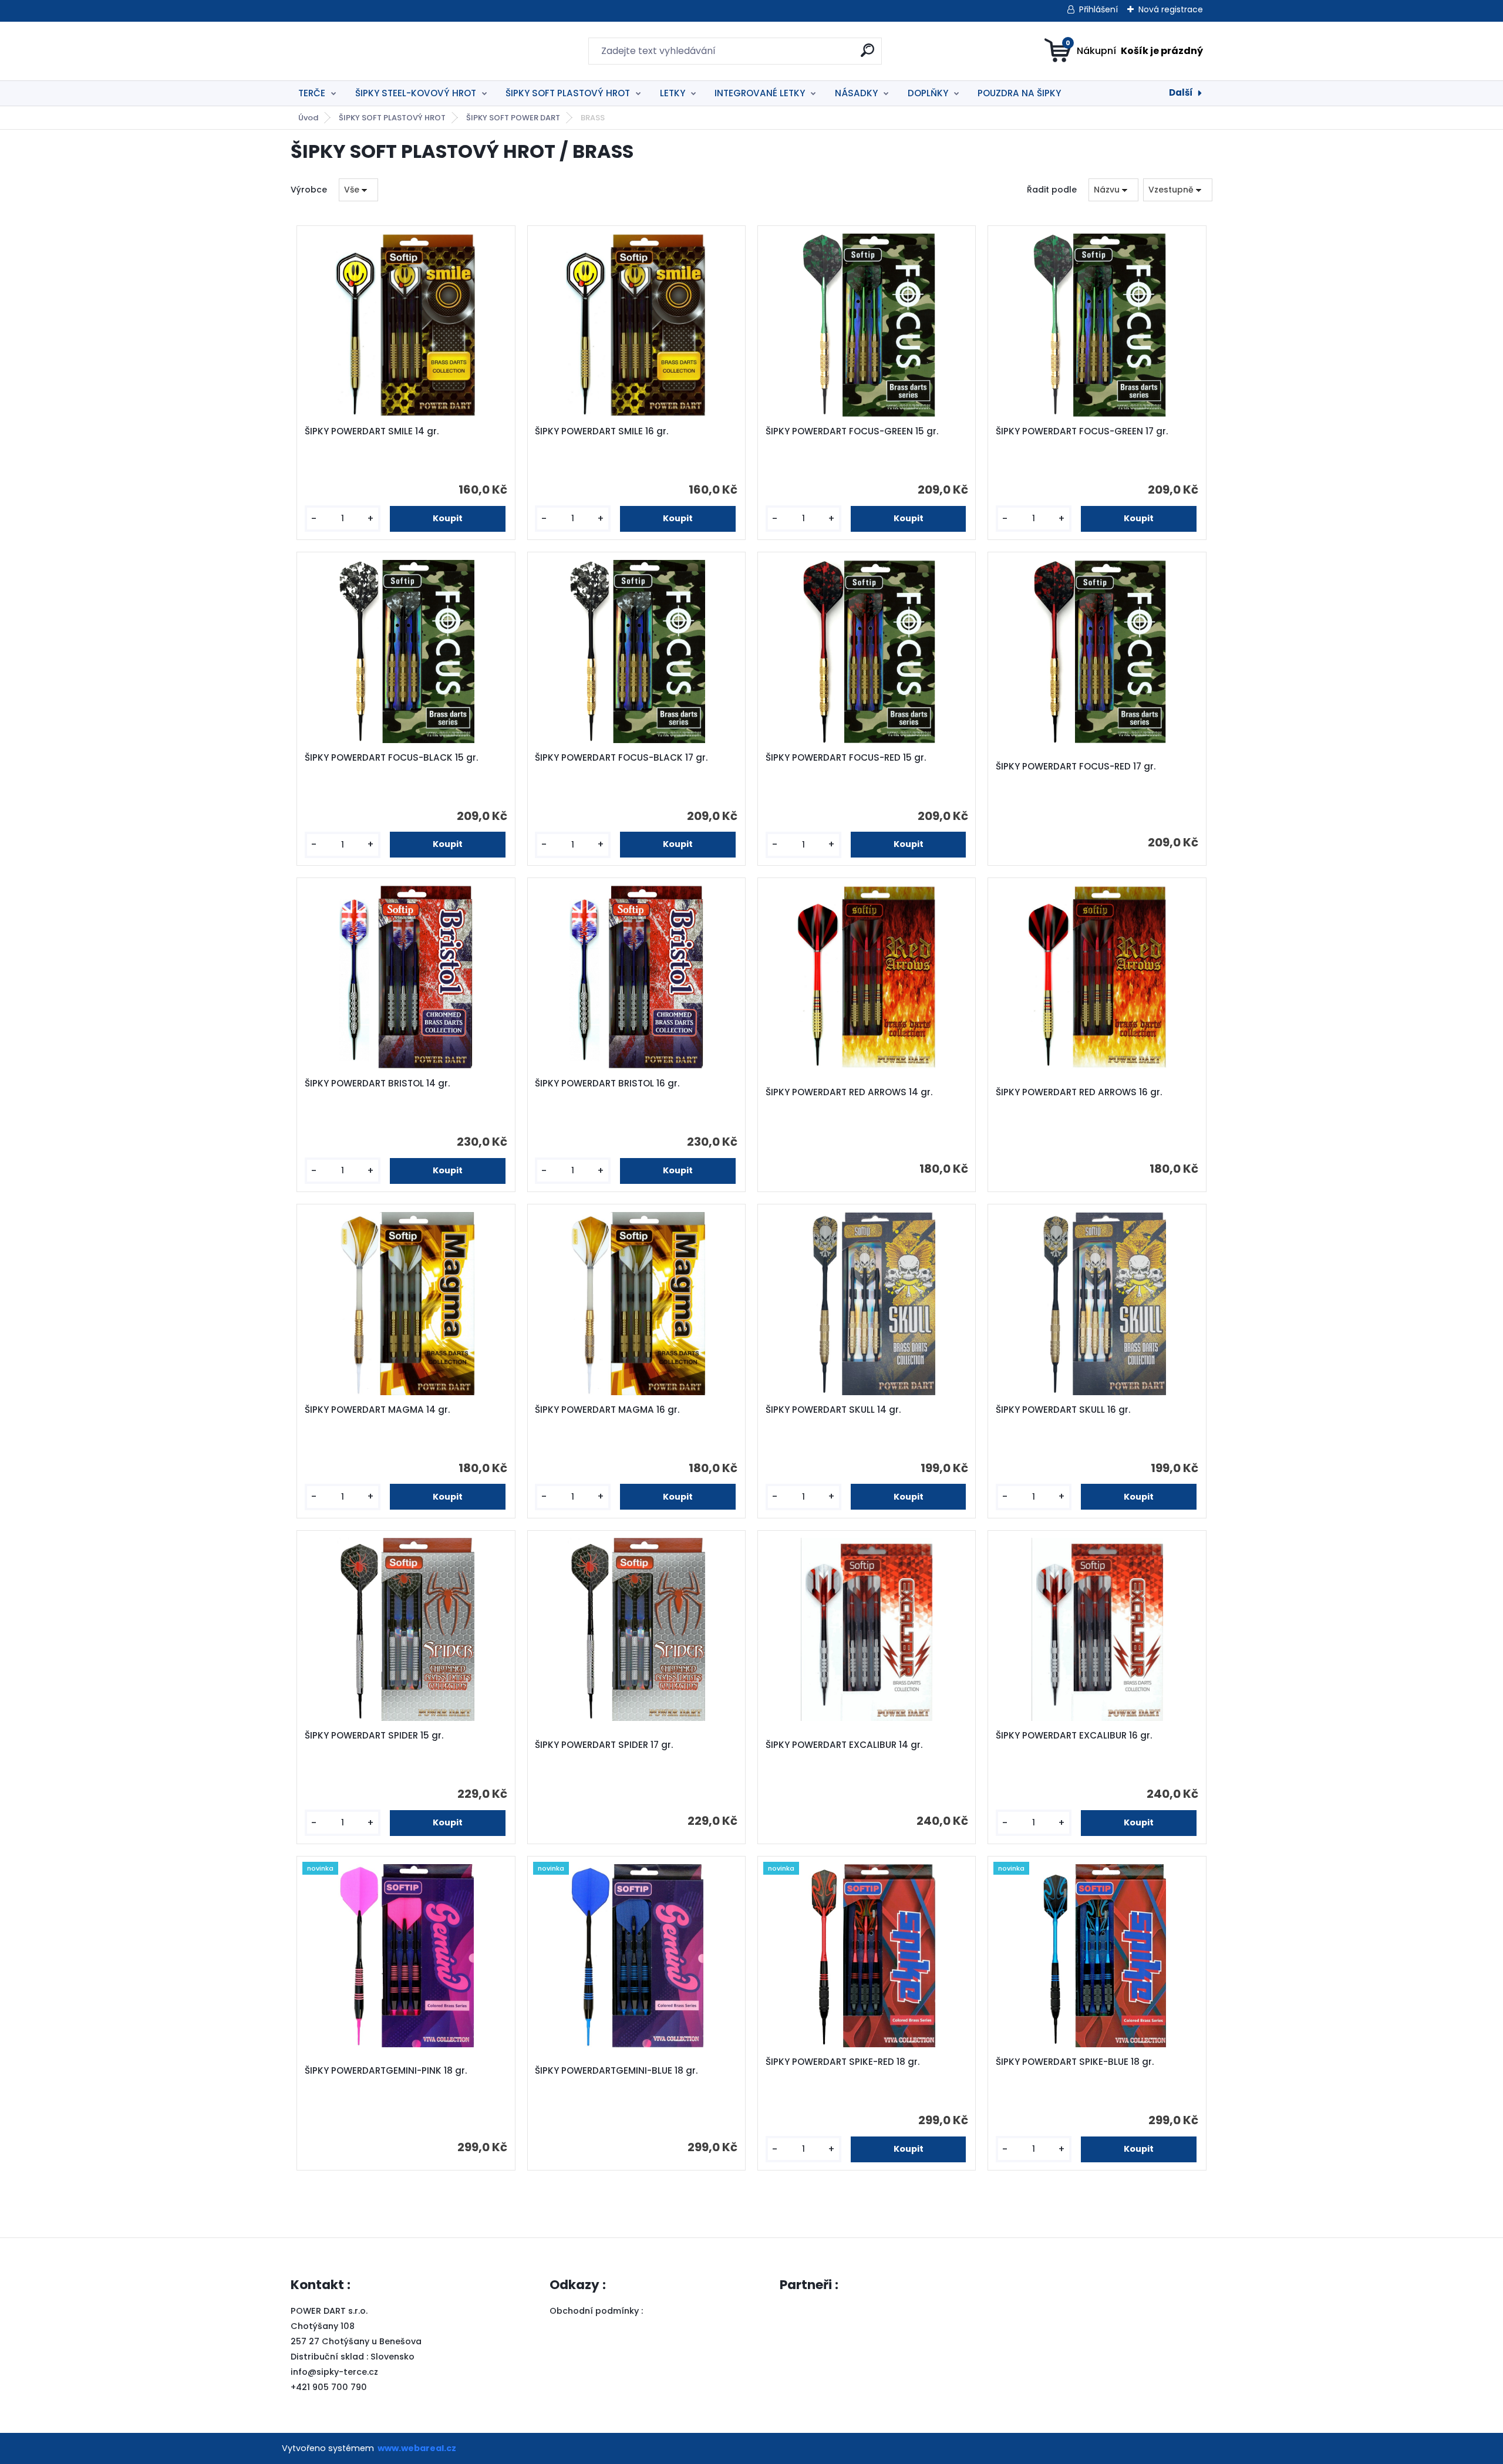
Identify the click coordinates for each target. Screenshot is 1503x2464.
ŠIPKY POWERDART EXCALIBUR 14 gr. (844, 1745)
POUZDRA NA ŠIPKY (1019, 93)
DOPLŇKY (928, 93)
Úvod (308, 118)
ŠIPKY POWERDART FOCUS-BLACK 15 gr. (391, 758)
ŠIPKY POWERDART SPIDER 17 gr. (604, 1745)
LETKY (673, 93)
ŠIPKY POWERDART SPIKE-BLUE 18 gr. (1075, 2062)
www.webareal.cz (417, 2448)
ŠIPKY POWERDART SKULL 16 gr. (1063, 1410)
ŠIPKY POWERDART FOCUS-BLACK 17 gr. (621, 758)
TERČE (312, 93)
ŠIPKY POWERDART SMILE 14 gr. (372, 431)
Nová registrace (1171, 9)
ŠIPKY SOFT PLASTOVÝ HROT (568, 93)
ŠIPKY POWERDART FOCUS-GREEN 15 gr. (852, 431)
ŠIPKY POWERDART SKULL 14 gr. (833, 1410)
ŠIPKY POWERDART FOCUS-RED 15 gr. (846, 758)
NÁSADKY (856, 93)
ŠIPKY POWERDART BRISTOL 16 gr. (607, 1084)
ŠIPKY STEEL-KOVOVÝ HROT (416, 93)
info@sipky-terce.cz (334, 2372)
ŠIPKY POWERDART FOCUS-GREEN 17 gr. (1082, 431)
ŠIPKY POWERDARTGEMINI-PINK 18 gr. (386, 2071)
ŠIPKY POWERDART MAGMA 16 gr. (607, 1410)
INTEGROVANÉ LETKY (760, 93)
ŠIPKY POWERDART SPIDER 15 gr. (374, 1736)
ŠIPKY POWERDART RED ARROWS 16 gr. (1079, 1092)
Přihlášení (1098, 9)
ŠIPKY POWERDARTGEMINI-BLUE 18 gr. (616, 2071)
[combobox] (1113, 190)
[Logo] (363, 51)
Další (1181, 92)
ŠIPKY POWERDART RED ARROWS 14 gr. (849, 1092)
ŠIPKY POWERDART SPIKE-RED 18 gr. (843, 2062)
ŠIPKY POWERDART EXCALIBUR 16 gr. (1074, 1736)
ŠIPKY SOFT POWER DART (513, 118)
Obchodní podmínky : (597, 2311)
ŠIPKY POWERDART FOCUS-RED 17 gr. (1076, 767)
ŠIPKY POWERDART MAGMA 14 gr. (377, 1410)
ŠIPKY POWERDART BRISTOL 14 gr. (377, 1084)
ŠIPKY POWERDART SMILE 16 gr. (601, 431)
